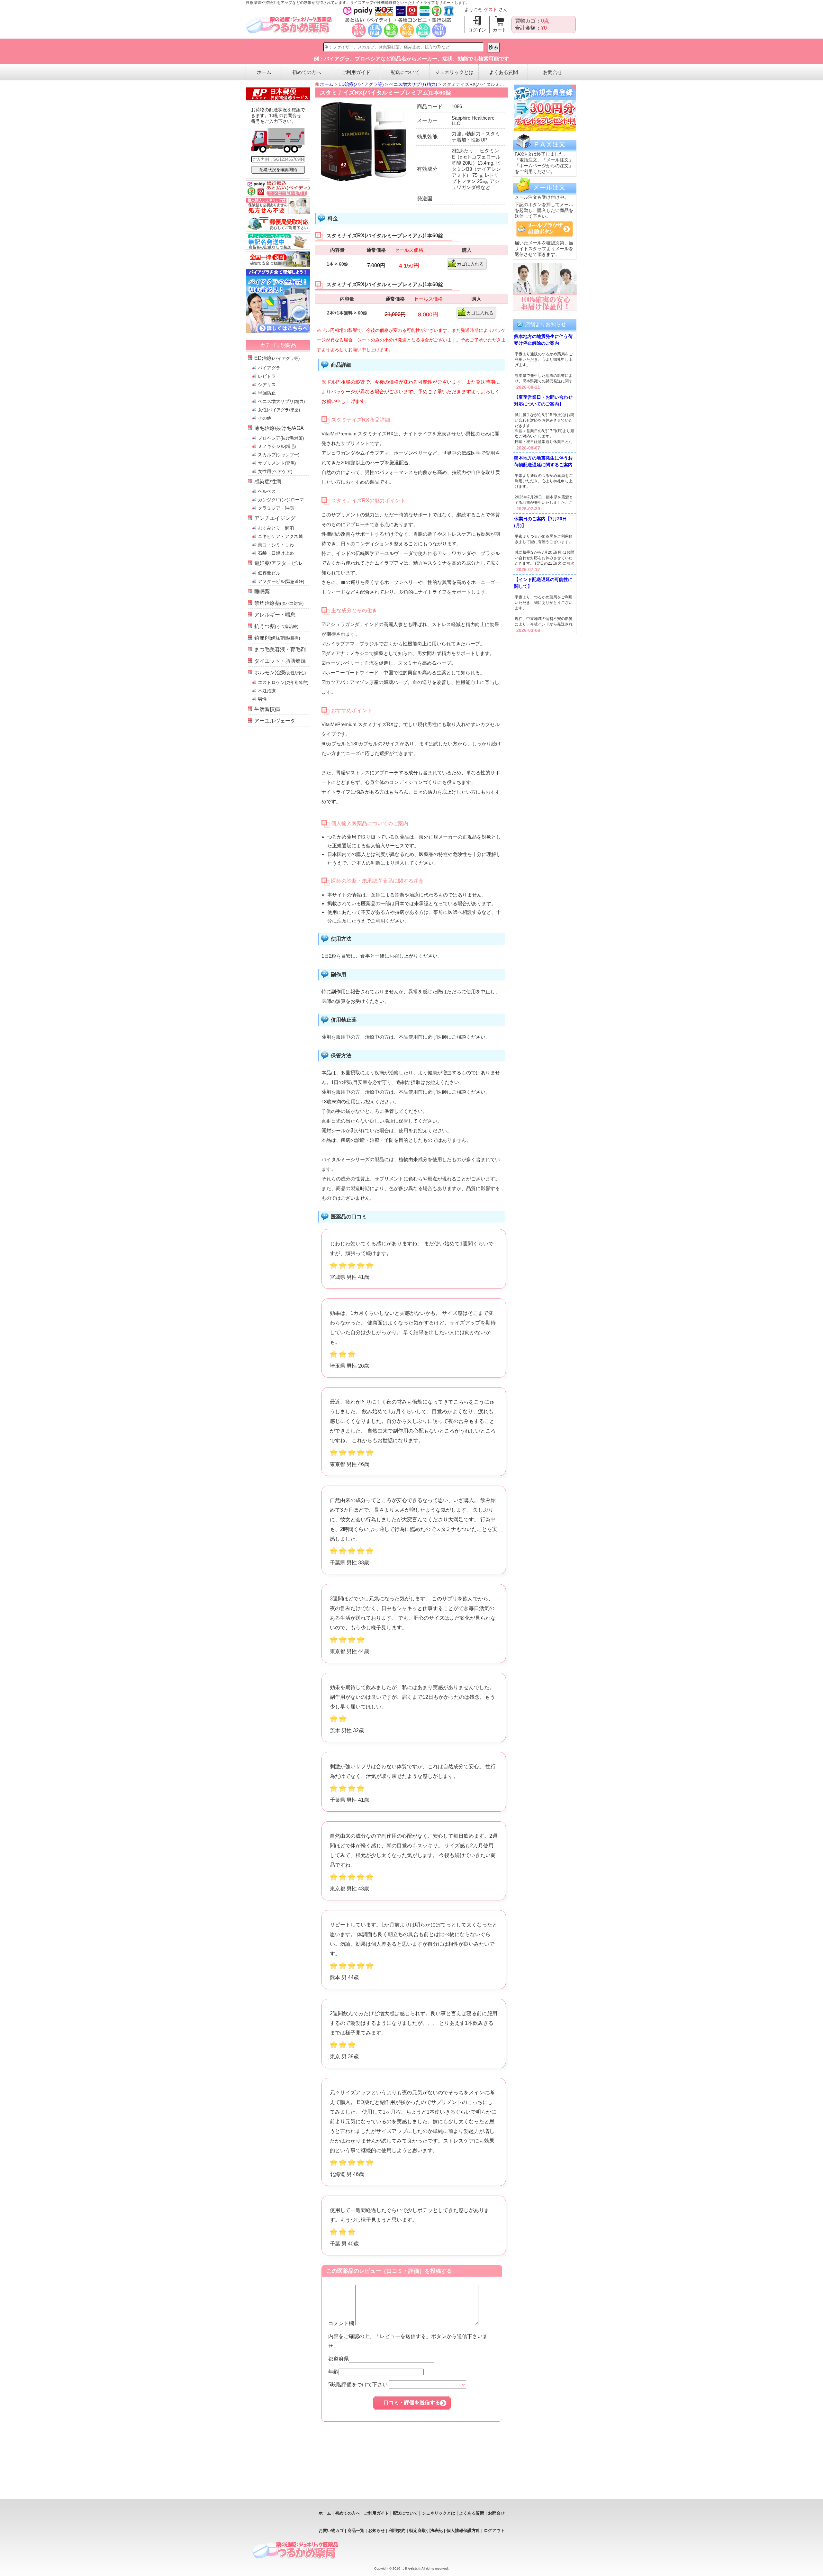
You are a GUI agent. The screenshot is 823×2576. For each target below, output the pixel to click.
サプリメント (277, 463)
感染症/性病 (268, 482)
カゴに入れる (470, 264)
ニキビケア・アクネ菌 (280, 536)
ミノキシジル (277, 446)
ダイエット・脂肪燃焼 (280, 661)
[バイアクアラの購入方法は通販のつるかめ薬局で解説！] (278, 331)
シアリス (267, 385)
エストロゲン (283, 682)
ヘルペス (267, 491)
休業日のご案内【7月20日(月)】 (540, 522)
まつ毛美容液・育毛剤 (280, 649)
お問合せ (553, 72)
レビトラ (267, 376)
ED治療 (277, 358)
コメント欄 (342, 2323)
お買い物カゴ (331, 2530)
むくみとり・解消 (276, 528)
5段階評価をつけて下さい (359, 2385)
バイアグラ (269, 368)
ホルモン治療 (280, 673)
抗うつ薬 (276, 626)
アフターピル (281, 581)
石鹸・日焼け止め (276, 553)
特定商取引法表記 (426, 2530)
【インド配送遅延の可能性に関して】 (543, 583)
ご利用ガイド (356, 72)
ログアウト (494, 2530)
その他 (265, 418)
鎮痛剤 (277, 638)
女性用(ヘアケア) (275, 471)
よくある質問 (503, 72)
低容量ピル (269, 573)
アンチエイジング (275, 518)
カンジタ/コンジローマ (281, 500)
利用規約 (397, 2530)
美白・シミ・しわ (276, 545)
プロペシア (281, 438)
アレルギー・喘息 (275, 615)
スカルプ (279, 455)
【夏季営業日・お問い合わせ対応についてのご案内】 (543, 401)
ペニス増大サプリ (281, 401)
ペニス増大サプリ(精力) (413, 84)
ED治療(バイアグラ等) (361, 84)
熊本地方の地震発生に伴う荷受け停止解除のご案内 (543, 340)
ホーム (264, 72)
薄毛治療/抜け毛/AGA (279, 428)
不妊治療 (267, 691)
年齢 (333, 2372)
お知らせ (376, 2530)
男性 (262, 699)
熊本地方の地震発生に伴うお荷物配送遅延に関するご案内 (543, 461)
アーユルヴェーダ (275, 721)
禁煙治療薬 (279, 603)
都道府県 (339, 2359)
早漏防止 (267, 393)
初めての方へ (307, 72)
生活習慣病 (267, 709)
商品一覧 (356, 2530)
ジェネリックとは (454, 72)
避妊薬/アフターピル (278, 563)
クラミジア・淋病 (276, 508)
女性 (279, 410)
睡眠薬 (262, 592)
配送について (405, 72)
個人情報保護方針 (463, 2530)
